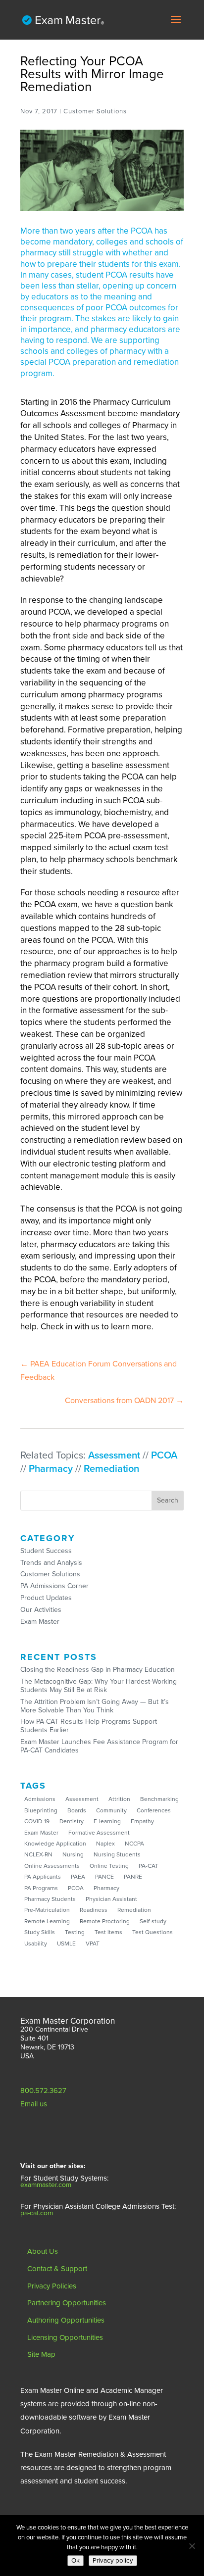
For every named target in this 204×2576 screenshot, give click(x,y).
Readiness (94, 1910)
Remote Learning (47, 1921)
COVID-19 (37, 1821)
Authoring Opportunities (66, 2320)
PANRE (133, 1877)
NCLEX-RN (38, 1854)
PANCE (104, 1877)
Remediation (111, 1469)
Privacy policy (113, 2561)
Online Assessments (52, 1866)
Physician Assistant (111, 1899)
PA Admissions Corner (54, 1586)
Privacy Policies (52, 2286)
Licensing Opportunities (65, 2337)
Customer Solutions (50, 1574)
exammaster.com (46, 2185)
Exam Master (40, 1622)
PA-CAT (149, 1866)
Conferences (154, 1810)
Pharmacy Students (50, 1899)
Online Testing (109, 1866)
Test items (108, 1932)
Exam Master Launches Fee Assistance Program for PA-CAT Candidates (99, 1746)
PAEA (78, 1877)
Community (111, 1810)
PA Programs (41, 1888)
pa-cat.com (37, 2213)
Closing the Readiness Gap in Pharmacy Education (98, 1670)
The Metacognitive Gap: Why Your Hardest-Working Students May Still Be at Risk (99, 1686)
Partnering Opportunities (67, 2303)
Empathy (142, 1821)
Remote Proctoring (105, 1921)
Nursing (73, 1854)
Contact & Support (57, 2269)
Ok (76, 2561)
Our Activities (41, 1610)
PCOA (164, 1456)
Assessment (114, 1456)
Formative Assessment (99, 1833)
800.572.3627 (43, 2090)
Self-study (153, 1921)
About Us (43, 2251)
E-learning (107, 1821)
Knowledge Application (55, 1844)
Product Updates (46, 1598)
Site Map (41, 2354)
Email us (34, 2104)
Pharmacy (51, 1469)
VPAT (93, 1944)
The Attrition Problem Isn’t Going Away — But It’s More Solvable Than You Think (95, 1706)
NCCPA (134, 1844)
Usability (36, 1944)
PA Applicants (43, 1877)
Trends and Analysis (51, 1563)
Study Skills (40, 1932)
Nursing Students (117, 1854)
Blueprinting (41, 1810)
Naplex (105, 1844)
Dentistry (72, 1821)
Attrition (119, 1799)
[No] (192, 2546)
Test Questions (153, 1932)
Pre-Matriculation (47, 1910)
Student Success (46, 1551)
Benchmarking (159, 1799)
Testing (75, 1932)
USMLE (66, 1944)
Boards (77, 1810)
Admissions (40, 1799)
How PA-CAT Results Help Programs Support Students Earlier (89, 1726)
